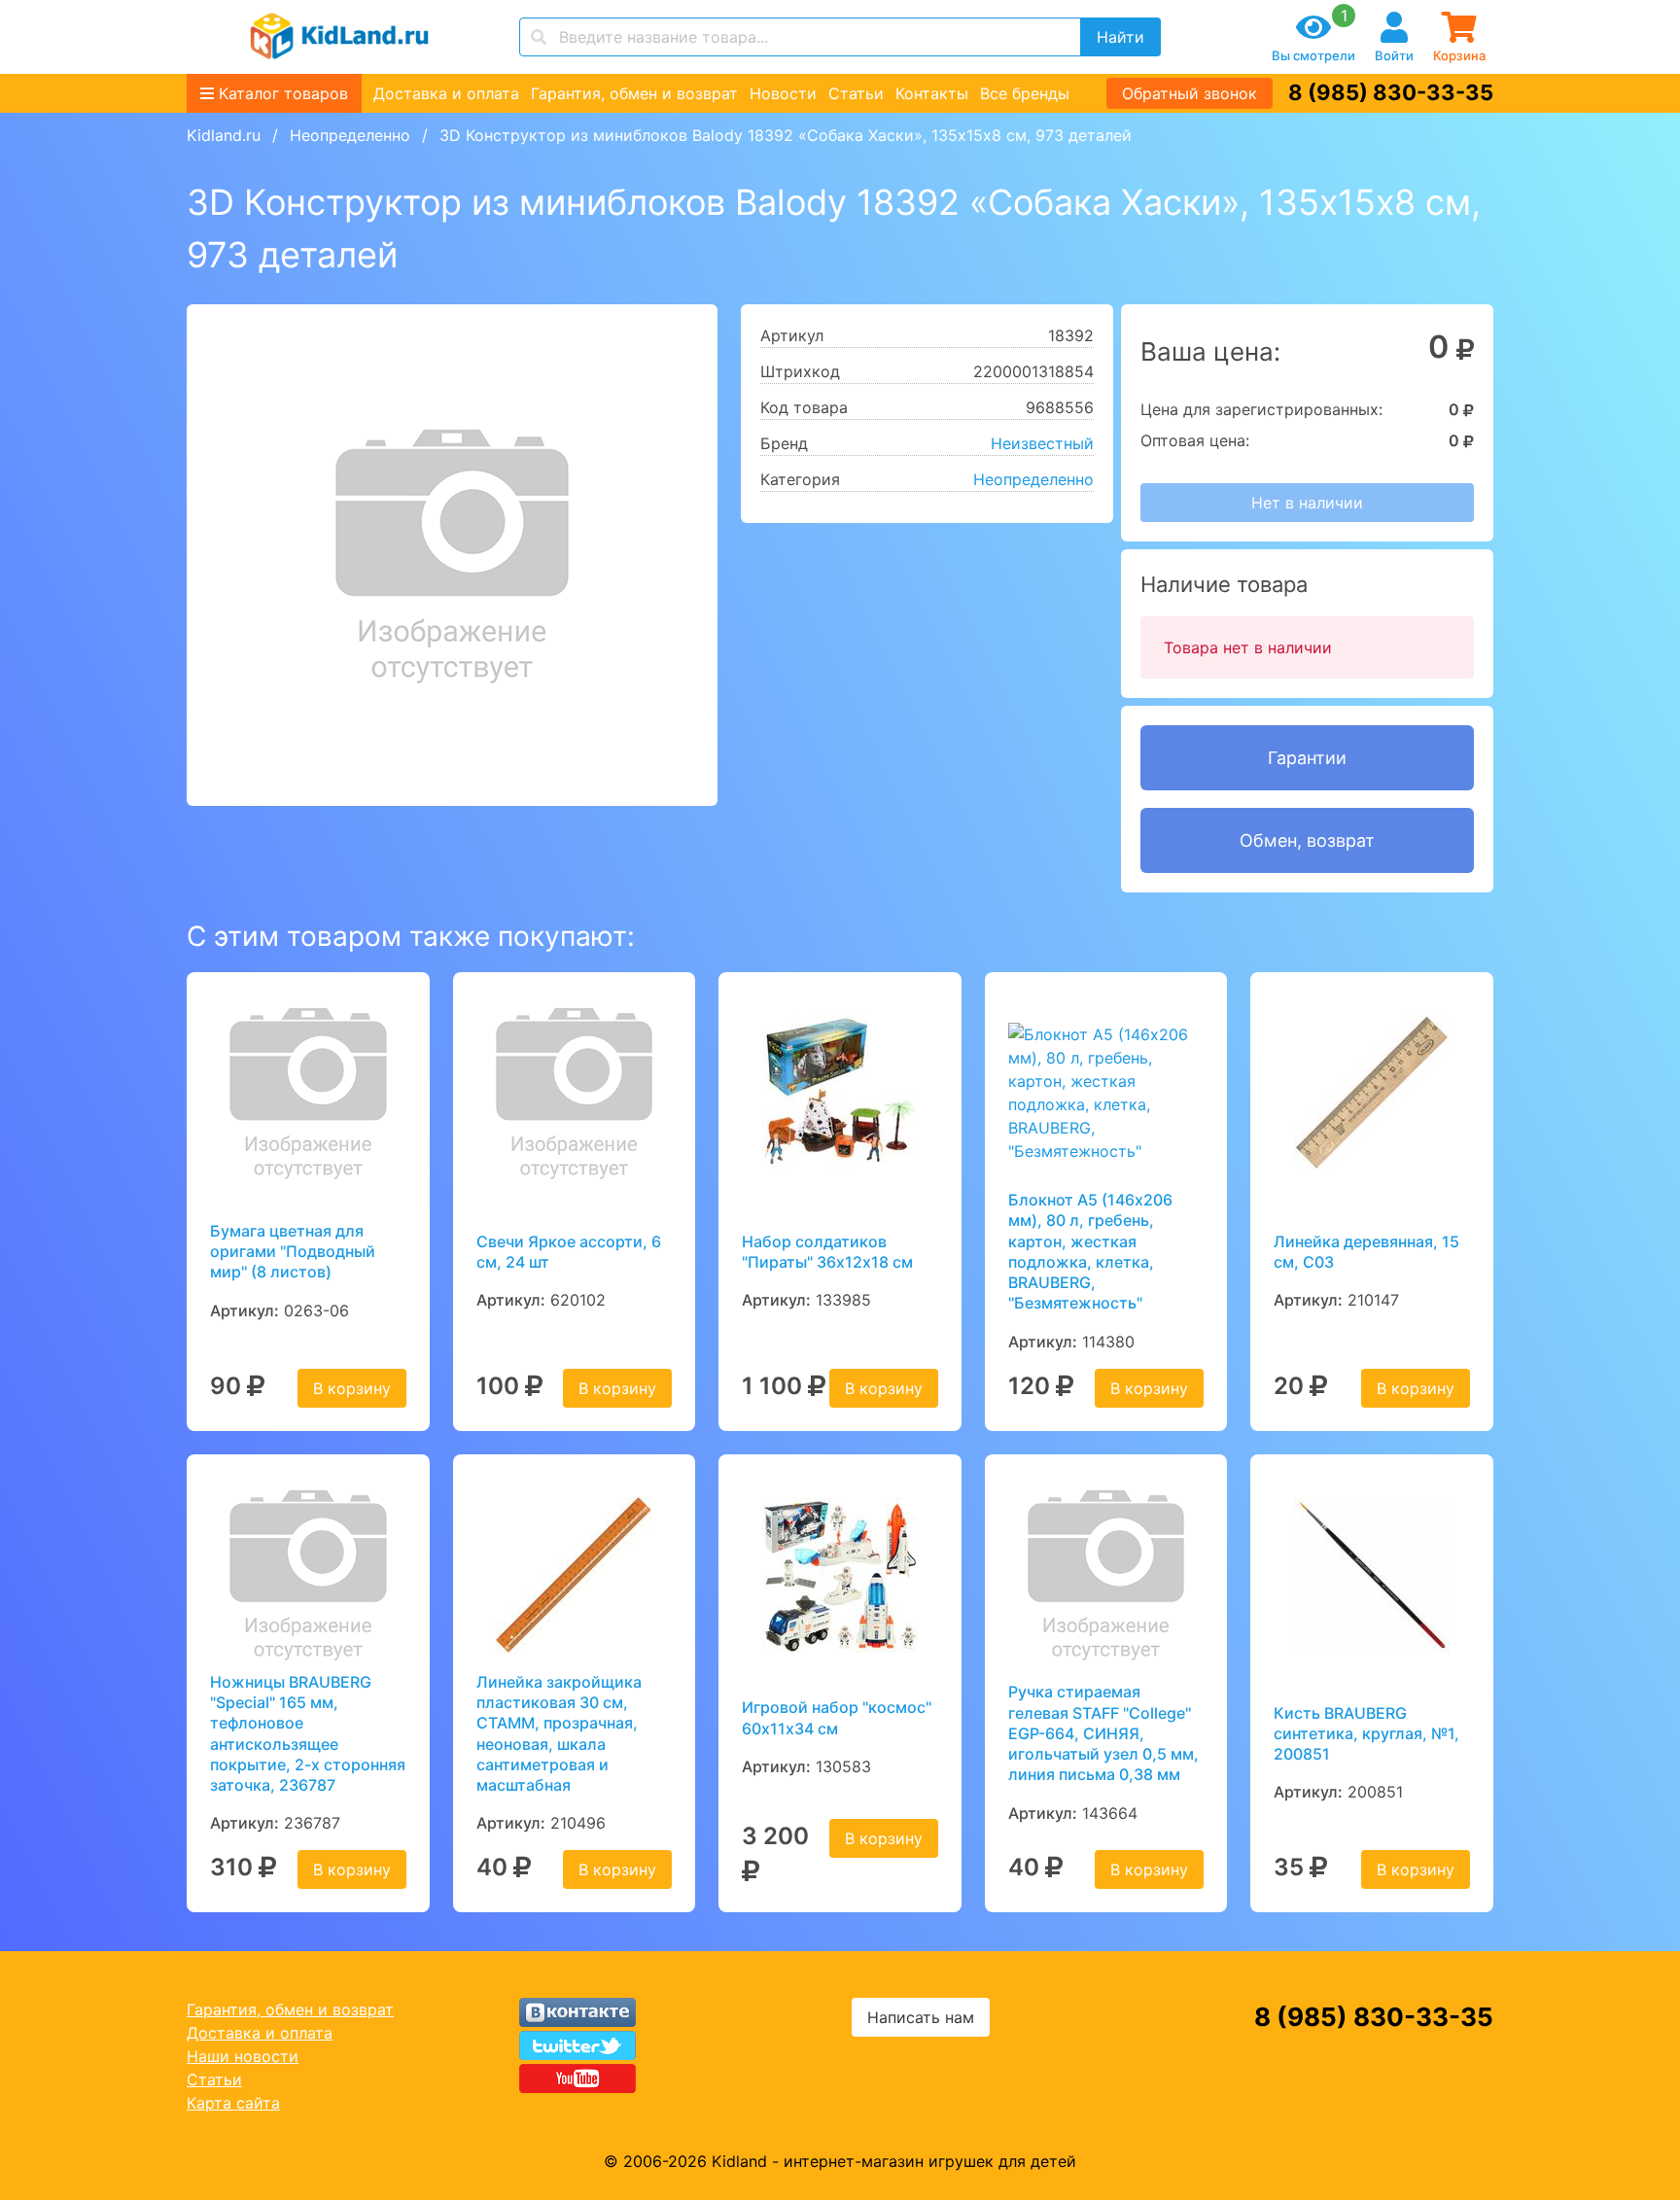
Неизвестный (1042, 443)
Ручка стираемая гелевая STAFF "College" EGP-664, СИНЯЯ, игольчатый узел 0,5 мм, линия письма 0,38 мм (1103, 1733)
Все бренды (1025, 93)
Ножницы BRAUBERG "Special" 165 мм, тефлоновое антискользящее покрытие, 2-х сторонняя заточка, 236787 (308, 1733)
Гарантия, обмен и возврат (634, 93)
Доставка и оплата (446, 93)
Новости (783, 93)
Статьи (856, 93)
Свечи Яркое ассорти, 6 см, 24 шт (569, 1252)
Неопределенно (350, 135)
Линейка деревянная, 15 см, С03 (1366, 1252)
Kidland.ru (224, 135)
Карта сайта (233, 2103)
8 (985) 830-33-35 (1391, 92)
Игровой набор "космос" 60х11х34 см (837, 1717)
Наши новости (243, 2056)
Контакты (932, 93)
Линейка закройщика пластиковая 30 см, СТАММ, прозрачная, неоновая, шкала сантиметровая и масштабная (559, 1733)
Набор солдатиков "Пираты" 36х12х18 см (827, 1252)
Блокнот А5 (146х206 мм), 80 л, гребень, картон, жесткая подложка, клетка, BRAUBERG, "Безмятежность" (1090, 1251)
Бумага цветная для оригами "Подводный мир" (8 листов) (293, 1252)
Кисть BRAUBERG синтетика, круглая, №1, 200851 (1366, 1734)
